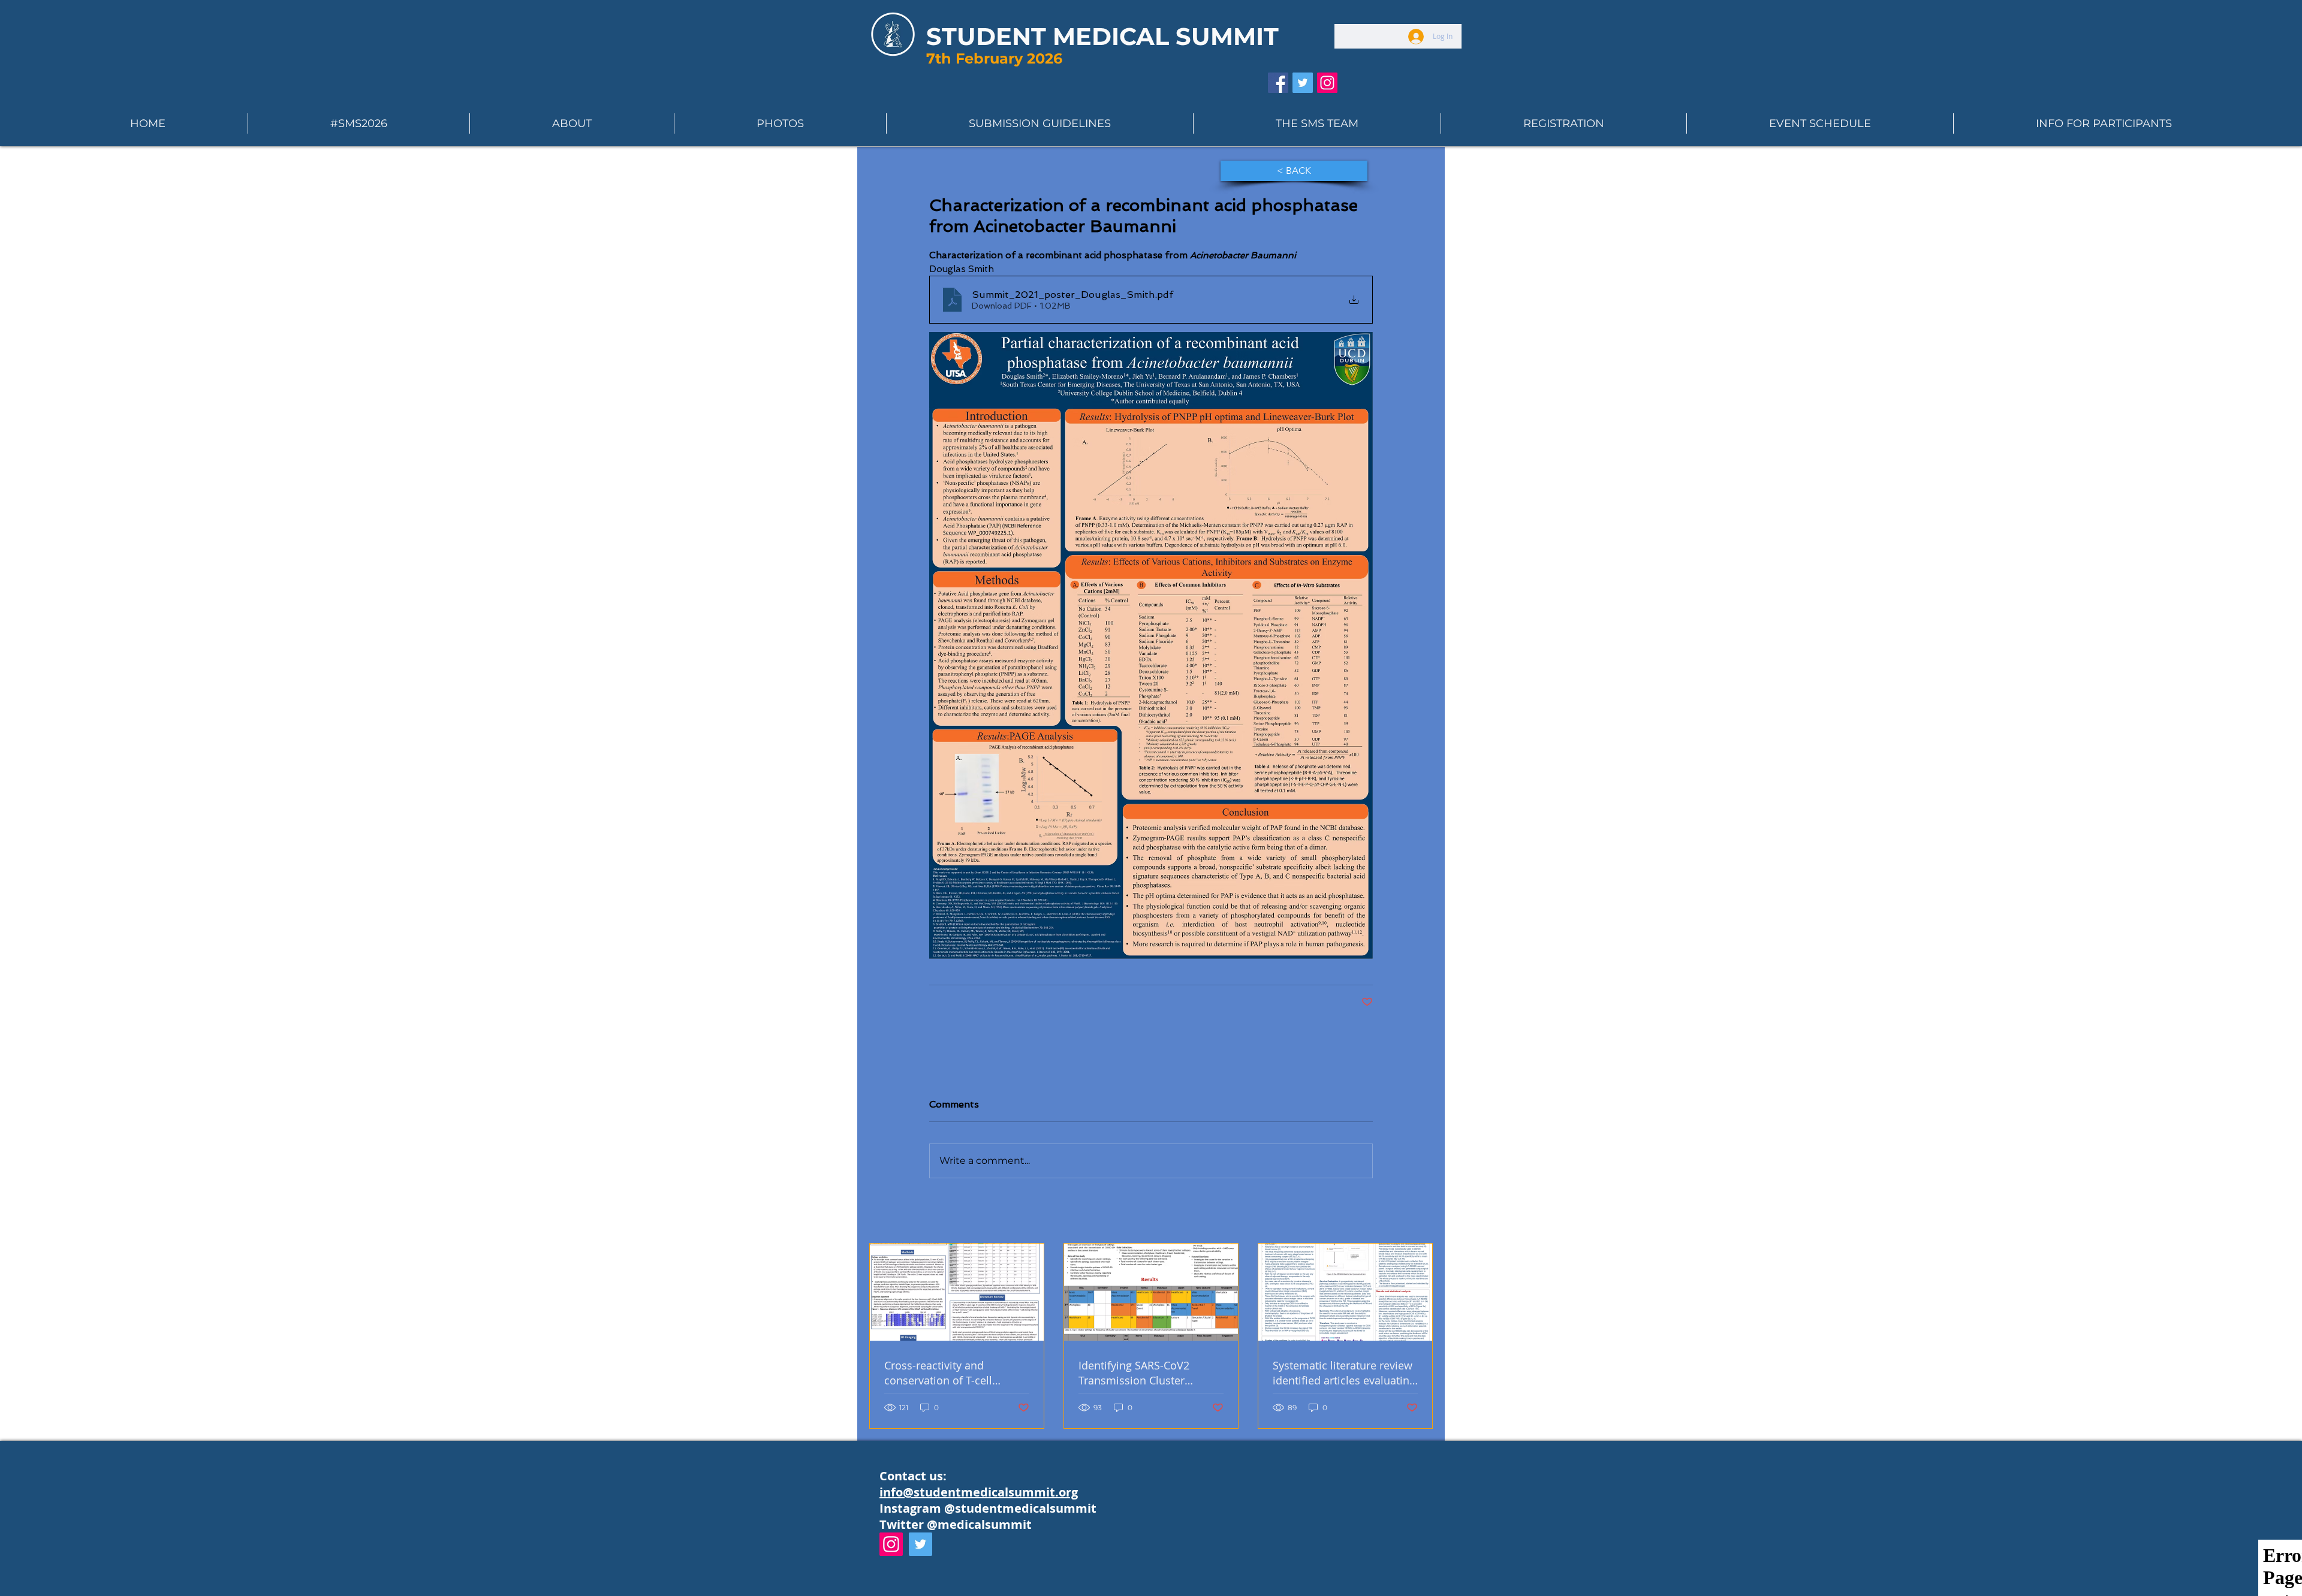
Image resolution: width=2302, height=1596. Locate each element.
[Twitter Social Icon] (1303, 83)
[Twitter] (921, 1544)
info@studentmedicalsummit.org (979, 1492)
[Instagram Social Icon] (1327, 83)
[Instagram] (891, 1544)
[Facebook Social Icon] (1278, 83)
